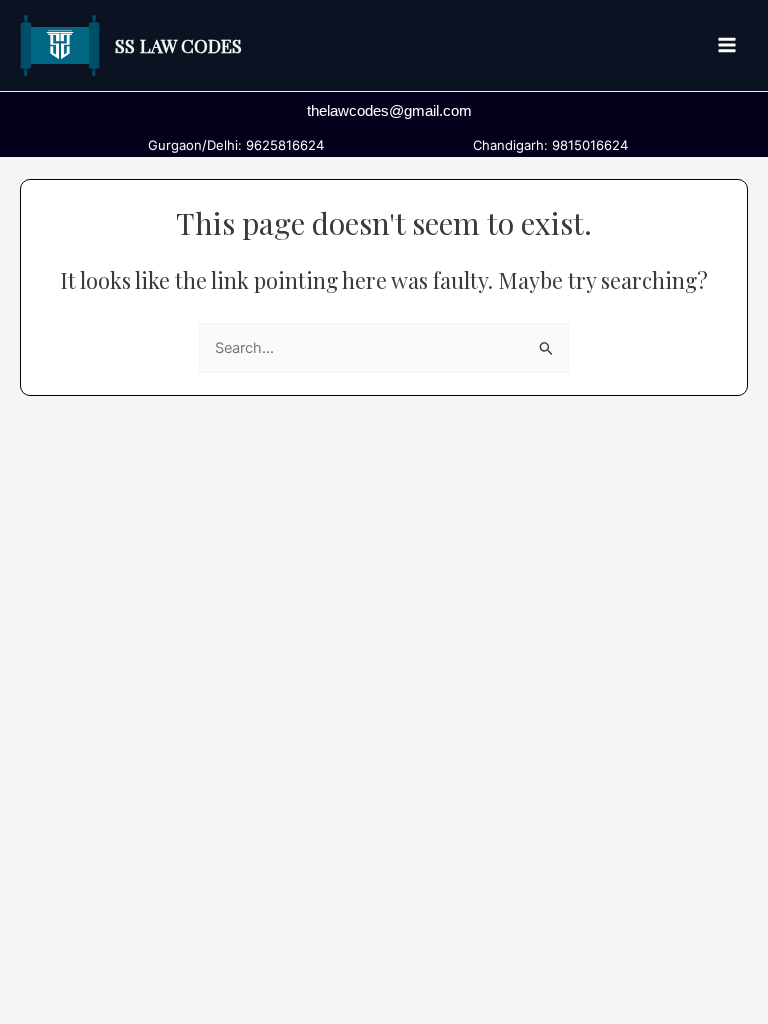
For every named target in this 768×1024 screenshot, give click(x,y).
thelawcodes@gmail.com (389, 111)
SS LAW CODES (178, 45)
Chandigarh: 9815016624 (546, 145)
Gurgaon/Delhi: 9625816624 (232, 145)
